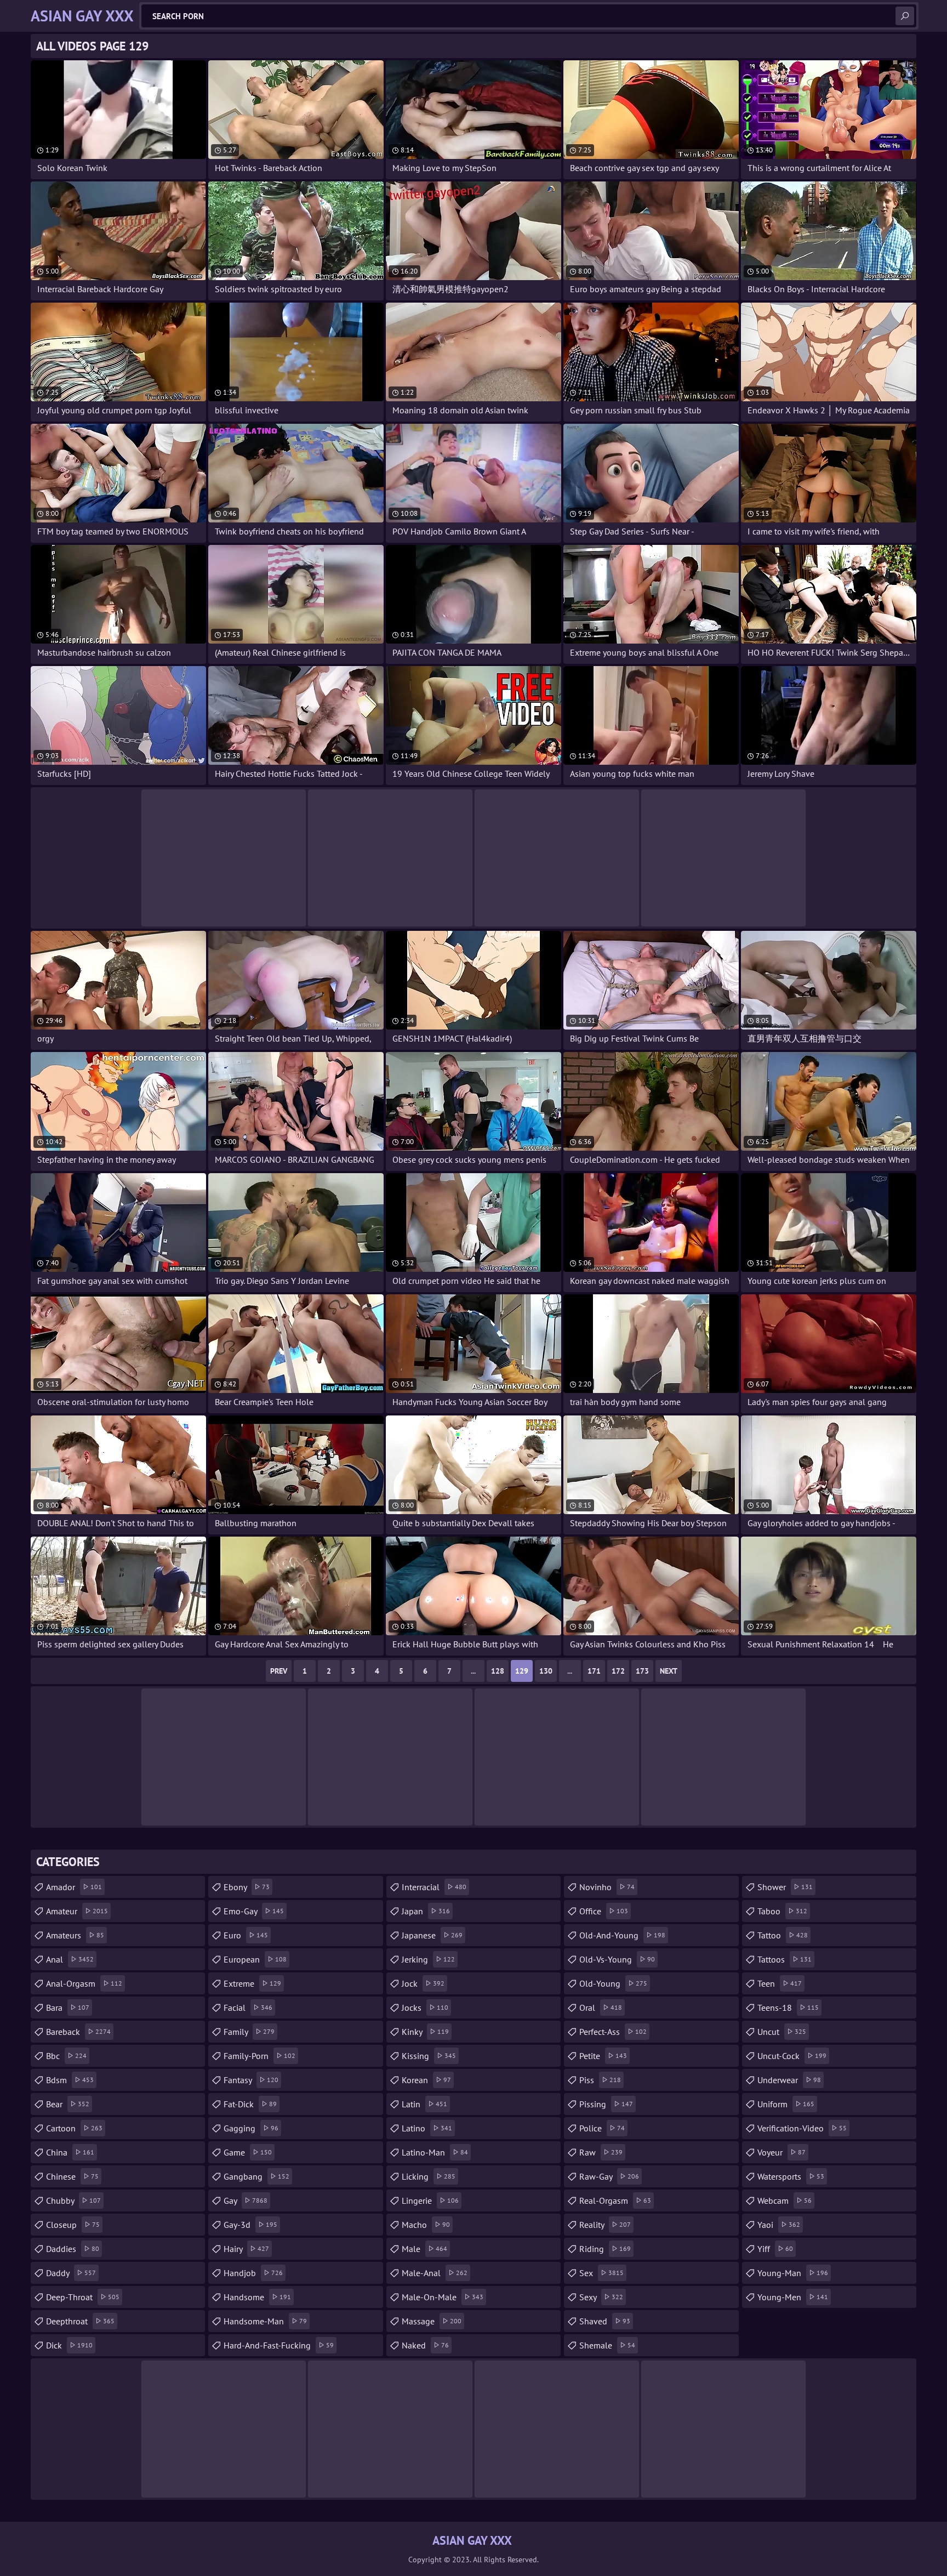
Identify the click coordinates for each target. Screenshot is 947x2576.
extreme (252, 1983)
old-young (613, 1983)
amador (74, 1887)
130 (546, 1671)
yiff (775, 2249)
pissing (606, 2104)
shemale (607, 2345)
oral (601, 2008)
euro (246, 1935)
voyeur (781, 2152)
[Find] (905, 16)
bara (68, 2008)
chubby (73, 2200)
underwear (789, 2080)
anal (70, 1959)
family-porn (259, 2056)
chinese (72, 2176)
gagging (251, 2128)
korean (426, 2080)
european (255, 1959)
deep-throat (83, 2297)
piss (600, 2080)
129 (522, 1671)
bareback (78, 2032)
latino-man (435, 2152)
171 (594, 1671)
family (249, 2032)
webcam (785, 2200)
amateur (77, 1911)
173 (642, 1671)
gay (246, 2200)
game (248, 2152)
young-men (793, 2297)
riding (605, 2249)
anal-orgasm (84, 1983)
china (70, 2152)
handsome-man (265, 2321)
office (604, 1911)
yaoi (779, 2225)
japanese (432, 1935)
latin (424, 2104)
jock (423, 1983)
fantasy (251, 2080)
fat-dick (250, 2104)
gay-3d (250, 2225)
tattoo (783, 1935)
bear (68, 2104)
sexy (601, 2297)
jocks (425, 2008)
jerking (428, 1959)
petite (603, 2056)
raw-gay (609, 2176)
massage (432, 2321)
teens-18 (788, 2008)
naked (425, 2345)
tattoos (785, 1959)
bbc (66, 2056)
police (602, 2128)
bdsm (70, 2080)
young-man (793, 2273)
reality (605, 2225)
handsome (257, 2297)
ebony (247, 1887)
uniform (786, 2104)
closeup (73, 2225)
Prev (279, 1671)
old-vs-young (617, 1959)
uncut (782, 2032)
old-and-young (622, 1935)
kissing (429, 2056)
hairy (246, 2249)
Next (669, 1671)
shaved (605, 2321)
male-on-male (443, 2297)
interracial (434, 1887)
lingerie (430, 2200)
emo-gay (254, 1911)
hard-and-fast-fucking (279, 2345)
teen (780, 1983)
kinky (425, 2032)
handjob (253, 2273)
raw (601, 2152)
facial (248, 2008)
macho (426, 2225)
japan (426, 1911)
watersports (791, 2176)
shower (785, 1887)
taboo (782, 1911)
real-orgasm (615, 2200)
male (424, 2249)
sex (601, 2273)
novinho (607, 1887)
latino (427, 2128)
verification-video (802, 2128)
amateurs (75, 1935)
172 (618, 1671)
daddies (73, 2249)
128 (498, 1671)
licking (429, 2176)
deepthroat (80, 2321)
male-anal (435, 2273)
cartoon (74, 2128)
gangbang (256, 2176)
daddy (71, 2273)
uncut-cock (792, 2056)
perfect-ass (613, 2032)
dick (69, 2345)
